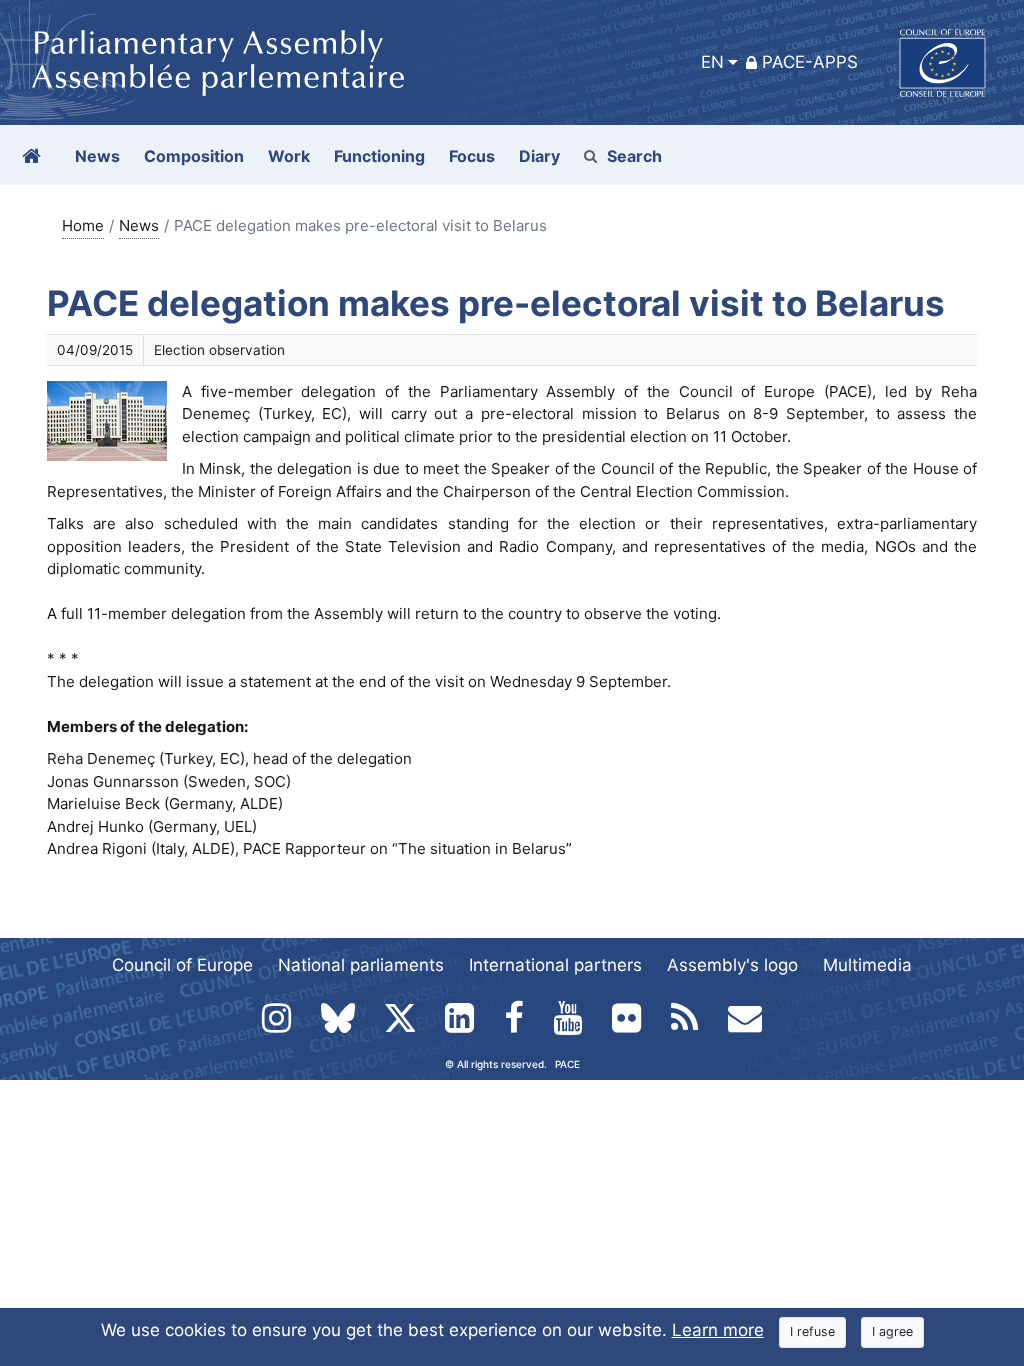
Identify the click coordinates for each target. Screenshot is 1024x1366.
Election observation (219, 350)
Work (289, 156)
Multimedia (867, 965)
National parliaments (361, 965)
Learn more (718, 1330)
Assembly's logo (732, 965)
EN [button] (712, 62)
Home (83, 225)
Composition (194, 156)
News (139, 225)
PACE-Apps (810, 62)
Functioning (379, 156)
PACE (567, 1064)
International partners (555, 965)
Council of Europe (182, 965)
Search (634, 156)
